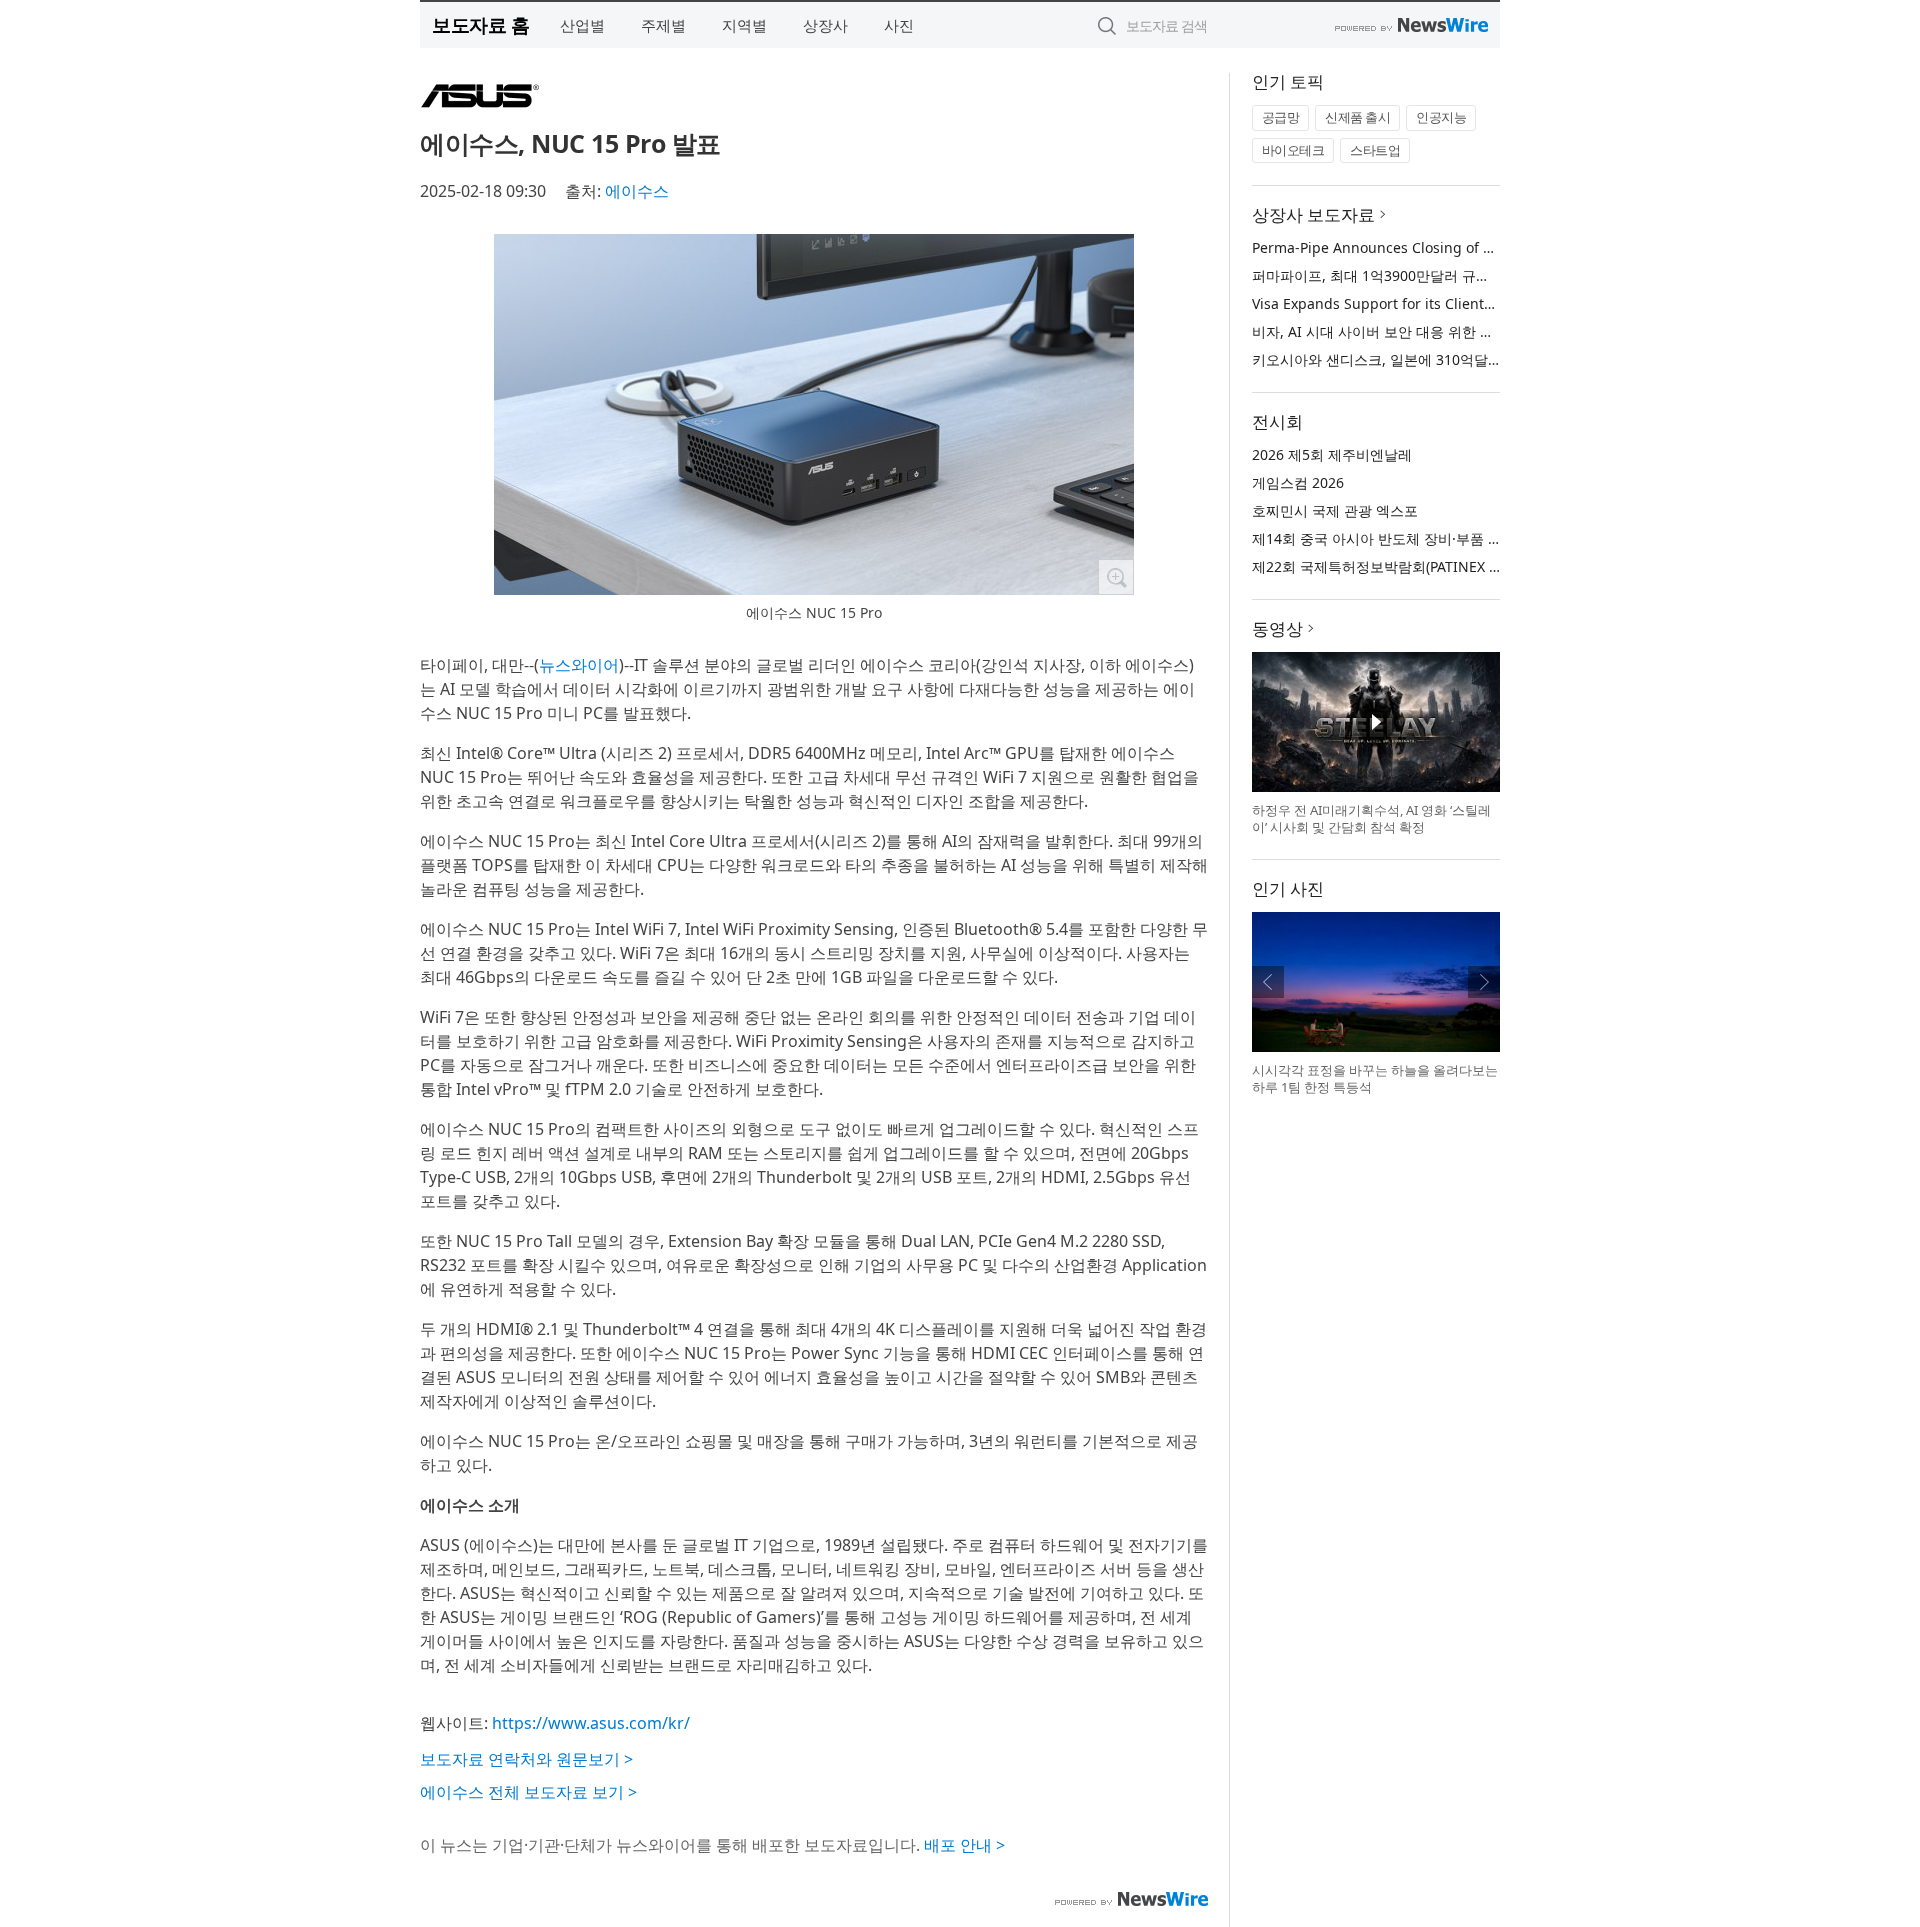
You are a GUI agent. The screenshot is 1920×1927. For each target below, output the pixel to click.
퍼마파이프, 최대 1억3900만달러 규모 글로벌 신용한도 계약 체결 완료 (1472, 275)
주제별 (663, 25)
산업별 (582, 25)
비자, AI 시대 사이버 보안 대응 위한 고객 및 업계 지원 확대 (1437, 331)
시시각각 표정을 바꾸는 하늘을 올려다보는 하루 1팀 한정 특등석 (1375, 1079)
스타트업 (1375, 150)
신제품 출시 (1357, 117)
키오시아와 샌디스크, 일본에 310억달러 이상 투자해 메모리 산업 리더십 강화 (1494, 359)
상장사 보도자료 (1313, 214)
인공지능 (1441, 117)
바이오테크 (1293, 150)
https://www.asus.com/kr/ (591, 1723)
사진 (899, 25)
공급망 (1281, 117)
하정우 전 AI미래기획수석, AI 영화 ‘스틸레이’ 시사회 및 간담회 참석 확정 (1371, 819)
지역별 (744, 25)
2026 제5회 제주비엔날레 (1332, 454)
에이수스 (637, 191)
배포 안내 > (964, 1845)
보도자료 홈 (480, 24)
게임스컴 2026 (1298, 482)
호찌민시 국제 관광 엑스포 (1335, 510)
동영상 (1277, 628)
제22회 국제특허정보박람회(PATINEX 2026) (1388, 566)
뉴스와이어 (579, 665)
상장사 (825, 25)
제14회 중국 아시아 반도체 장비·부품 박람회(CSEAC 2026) (1434, 538)
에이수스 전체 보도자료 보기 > (528, 1792)
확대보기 (1116, 577)
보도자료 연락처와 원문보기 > (526, 1759)
